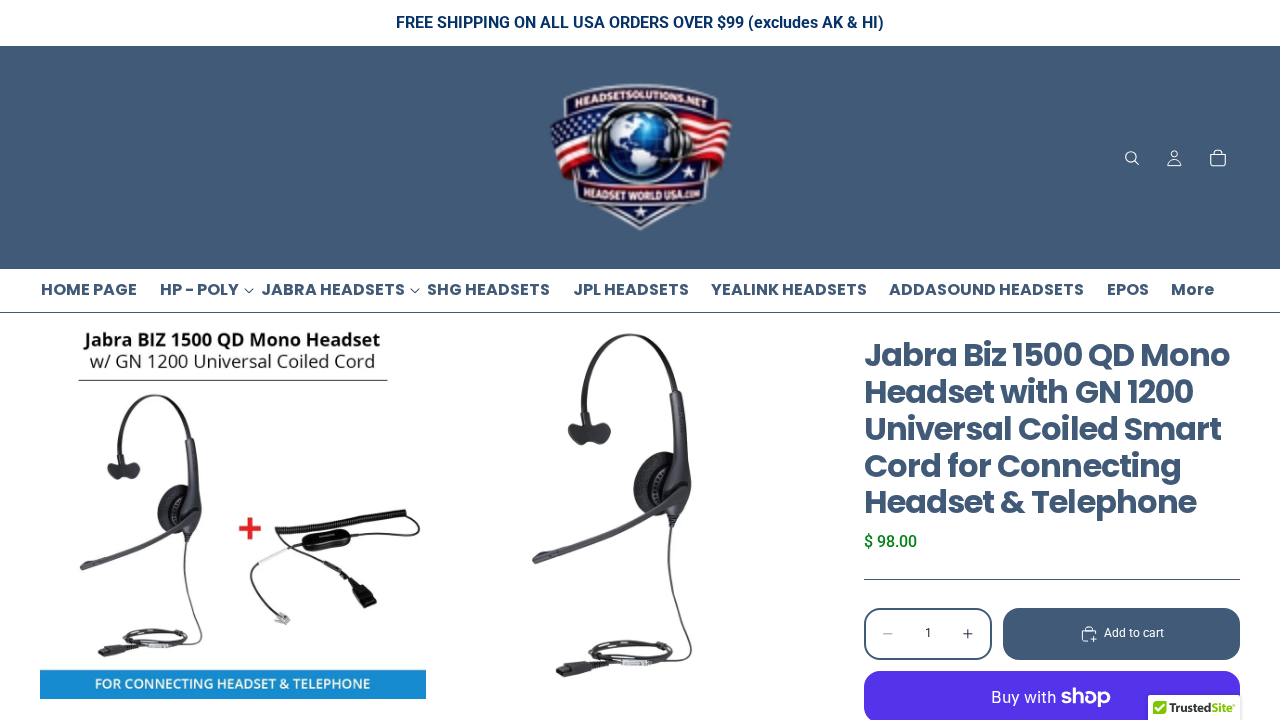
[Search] (1132, 158)
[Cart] (1218, 158)
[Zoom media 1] (233, 506)
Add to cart (1134, 633)
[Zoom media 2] (623, 506)
